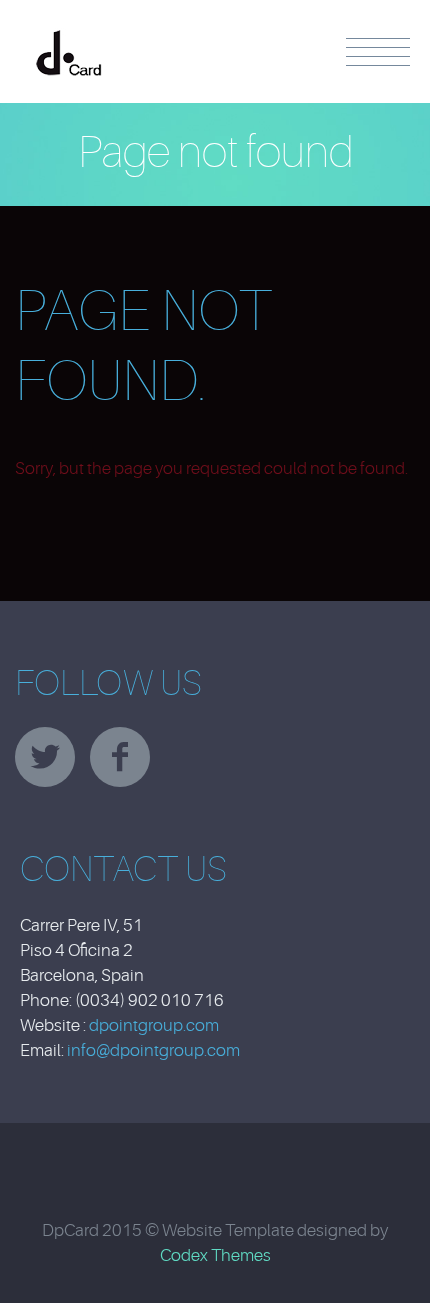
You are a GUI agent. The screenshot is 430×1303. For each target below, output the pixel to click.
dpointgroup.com (154, 1025)
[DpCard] (68, 34)
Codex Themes (215, 1255)
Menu (378, 52)
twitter (45, 757)
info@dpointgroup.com (153, 1050)
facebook (120, 757)
